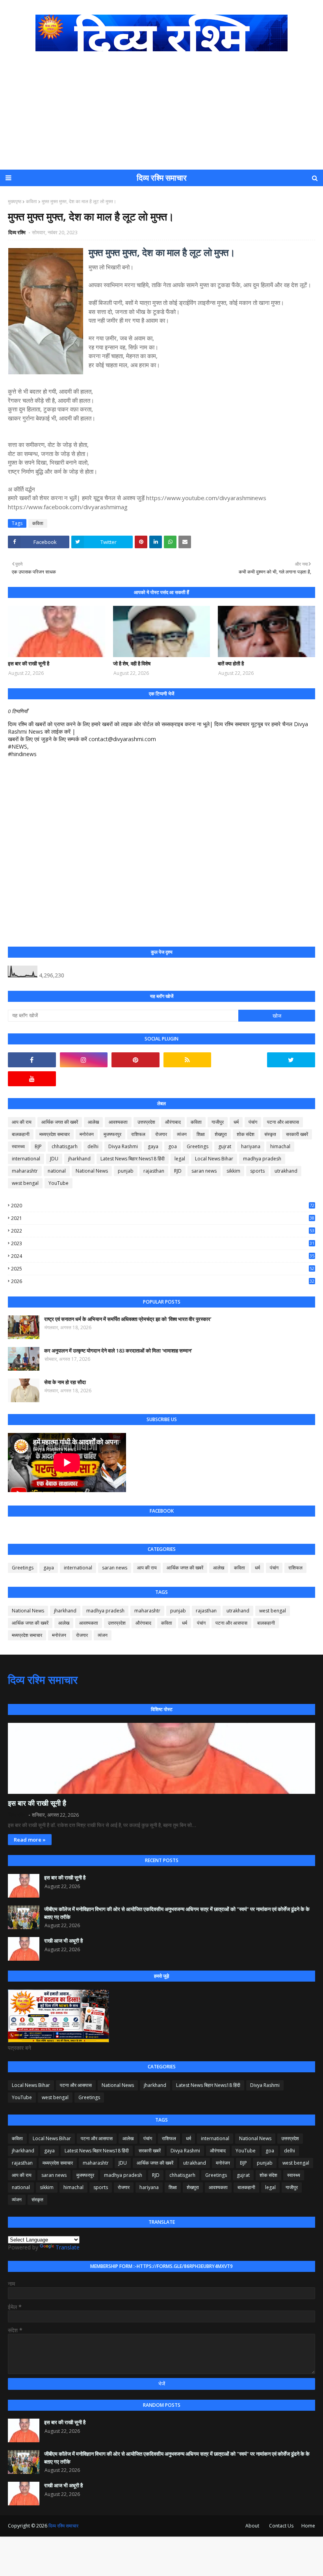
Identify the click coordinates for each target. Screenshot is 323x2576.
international (26, 1159)
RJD (178, 1171)
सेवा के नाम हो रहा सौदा (65, 1382)
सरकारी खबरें (297, 1134)
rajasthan (154, 1171)
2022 (163, 1231)
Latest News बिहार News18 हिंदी (133, 1159)
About (252, 2526)
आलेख (93, 1122)
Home (308, 2526)
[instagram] (84, 1060)
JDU (54, 1159)
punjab (126, 1171)
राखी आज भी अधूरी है (63, 1941)
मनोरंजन (87, 1134)
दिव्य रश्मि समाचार (162, 178)
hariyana (251, 1146)
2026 (163, 1281)
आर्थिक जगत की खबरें (60, 1122)
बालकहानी (21, 1134)
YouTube (58, 1183)
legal (180, 1159)
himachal (280, 1146)
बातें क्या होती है (231, 663)
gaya (153, 1146)
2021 (163, 1218)
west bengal (25, 1183)
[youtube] (32, 1079)
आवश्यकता (118, 1122)
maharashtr (25, 1171)
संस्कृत (270, 1134)
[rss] (187, 1060)
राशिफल (138, 1134)
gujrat (225, 1146)
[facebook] (32, 1060)
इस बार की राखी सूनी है (29, 663)
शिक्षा (201, 1134)
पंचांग (253, 1122)
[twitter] (291, 1060)
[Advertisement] (161, 110)
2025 (163, 1269)
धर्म (236, 1122)
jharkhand (79, 1159)
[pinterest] (136, 1060)
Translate (68, 2247)
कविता (32, 201)
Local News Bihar (214, 1159)
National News (92, 1171)
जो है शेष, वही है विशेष (132, 663)
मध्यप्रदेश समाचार (55, 1134)
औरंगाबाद (173, 1122)
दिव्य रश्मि (18, 232)
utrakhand (286, 1171)
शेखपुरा (221, 1134)
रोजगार (161, 1134)
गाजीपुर (218, 1122)
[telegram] (239, 1060)
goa (173, 1146)
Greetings (198, 1146)
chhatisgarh (65, 1146)
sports (257, 1171)
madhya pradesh (262, 1159)
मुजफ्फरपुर (112, 1134)
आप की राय (22, 1122)
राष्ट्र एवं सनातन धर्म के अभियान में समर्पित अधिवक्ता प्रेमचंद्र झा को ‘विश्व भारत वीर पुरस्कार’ (128, 1319)
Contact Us (281, 2526)
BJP (38, 1146)
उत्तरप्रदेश (146, 1122)
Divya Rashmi (123, 1146)
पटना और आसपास (283, 1122)
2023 (163, 1243)
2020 (163, 1206)
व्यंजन (182, 1134)
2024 (163, 1256)
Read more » (30, 1840)
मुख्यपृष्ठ (15, 201)
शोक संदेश (246, 1134)
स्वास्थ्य (18, 1146)
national (57, 1171)
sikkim (233, 1171)
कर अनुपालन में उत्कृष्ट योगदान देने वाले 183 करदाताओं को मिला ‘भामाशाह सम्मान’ (118, 1351)
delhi (93, 1146)
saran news (204, 1171)
